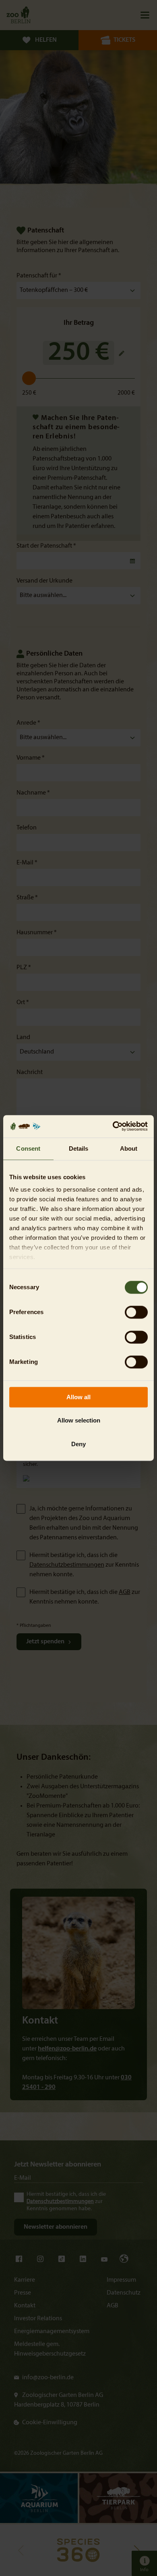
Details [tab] (79, 1148)
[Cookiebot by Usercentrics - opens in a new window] (113, 1126)
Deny (78, 1444)
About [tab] (129, 1148)
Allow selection (79, 1421)
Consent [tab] (28, 1148)
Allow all (78, 1397)
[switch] (136, 1312)
